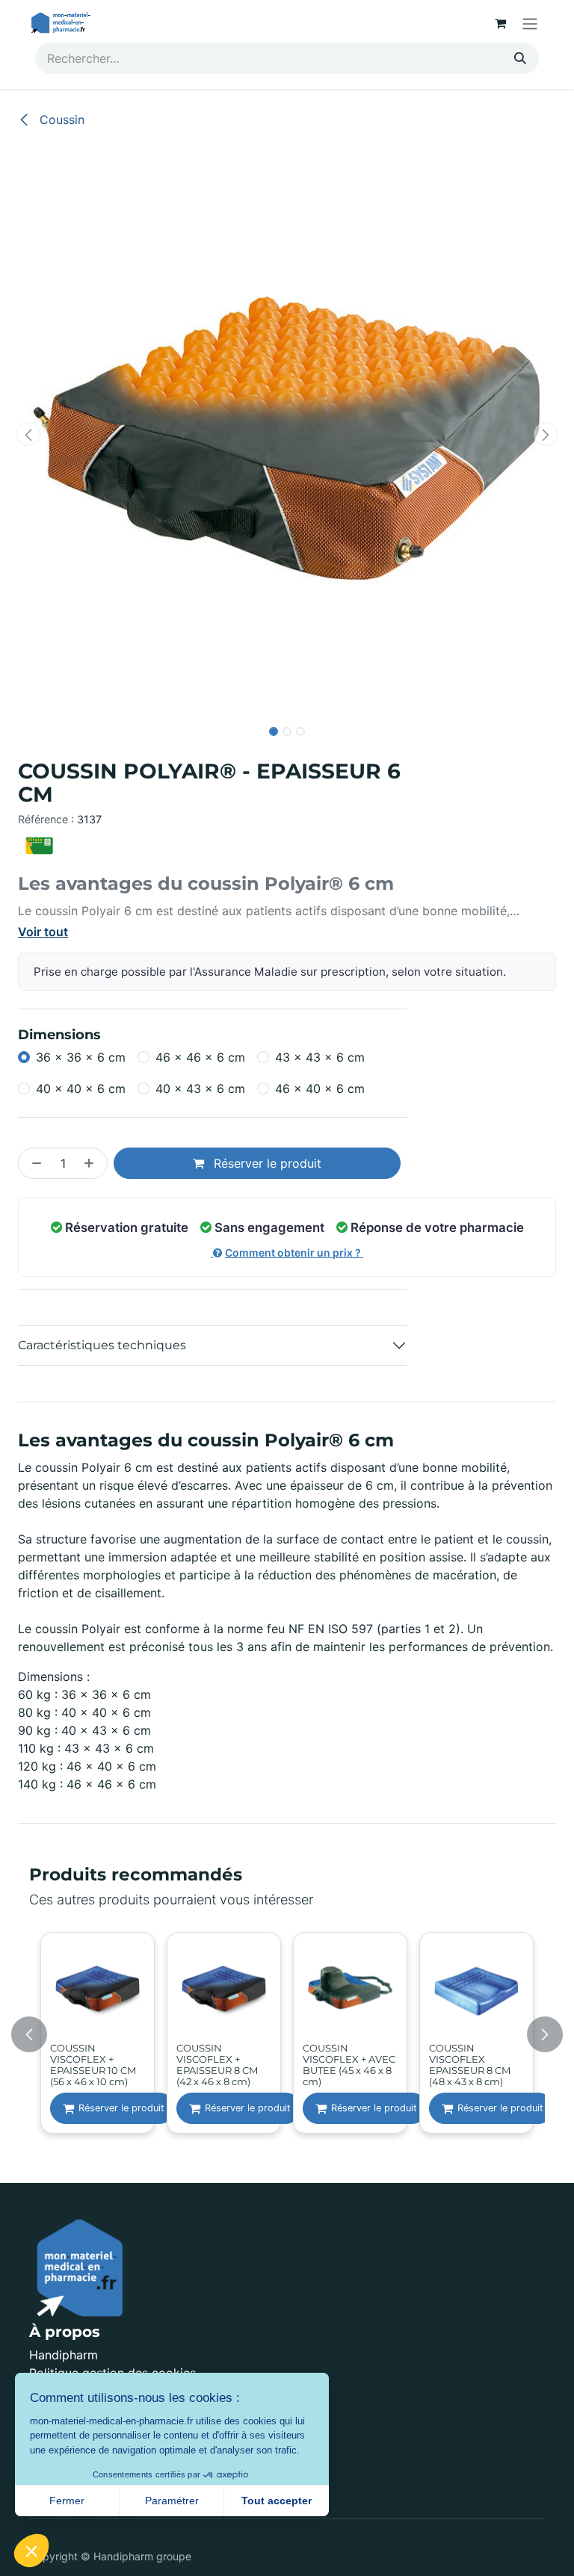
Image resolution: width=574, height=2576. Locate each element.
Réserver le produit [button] (266, 1163)
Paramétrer (172, 2501)
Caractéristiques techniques (102, 1345)
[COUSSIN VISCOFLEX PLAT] (98, 1989)
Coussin (60, 120)
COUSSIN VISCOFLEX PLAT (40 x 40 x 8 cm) (92, 2059)
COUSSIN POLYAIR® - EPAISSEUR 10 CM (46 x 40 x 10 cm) (219, 2064)
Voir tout (43, 932)
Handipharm (64, 2355)
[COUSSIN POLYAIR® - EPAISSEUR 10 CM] (224, 1989)
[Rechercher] (520, 58)
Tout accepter (277, 2501)
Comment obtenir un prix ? (294, 1253)
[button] (29, 434)
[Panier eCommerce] (500, 23)
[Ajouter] (92, 1163)
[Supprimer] (34, 1163)
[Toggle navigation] (530, 23)
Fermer (67, 2501)
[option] (287, 2034)
